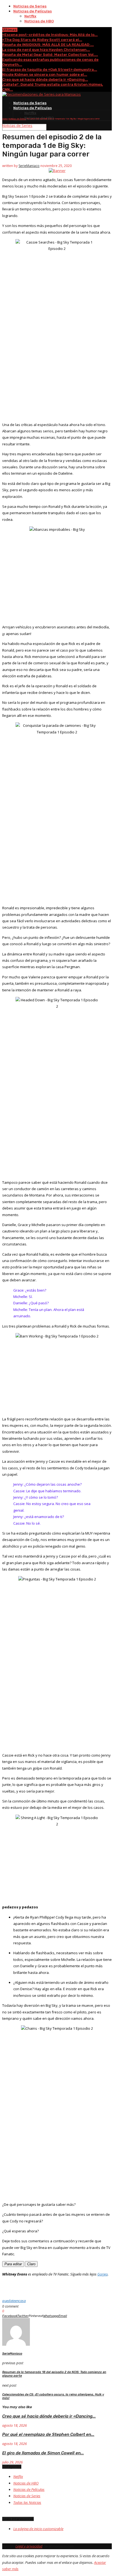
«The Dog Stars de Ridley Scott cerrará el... (42, 40)
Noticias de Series (30, 6)
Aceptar (100, 2562)
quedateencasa (14, 2301)
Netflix (30, 16)
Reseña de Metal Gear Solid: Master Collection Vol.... (50, 55)
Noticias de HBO (39, 21)
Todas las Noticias (27, 2502)
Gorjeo (103, 2274)
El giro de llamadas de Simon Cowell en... (43, 2453)
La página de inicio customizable (38, 2529)
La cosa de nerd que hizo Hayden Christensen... (46, 50)
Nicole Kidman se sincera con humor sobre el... (45, 75)
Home (5, 119)
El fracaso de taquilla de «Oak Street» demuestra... (50, 70)
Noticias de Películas (33, 11)
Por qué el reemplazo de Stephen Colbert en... (48, 2434)
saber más (10, 2569)
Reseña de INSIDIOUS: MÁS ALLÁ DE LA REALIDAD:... (48, 45)
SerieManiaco (29, 166)
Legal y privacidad (29, 2546)
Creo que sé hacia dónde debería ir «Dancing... (45, 79)
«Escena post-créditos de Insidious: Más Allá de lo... (50, 35)
